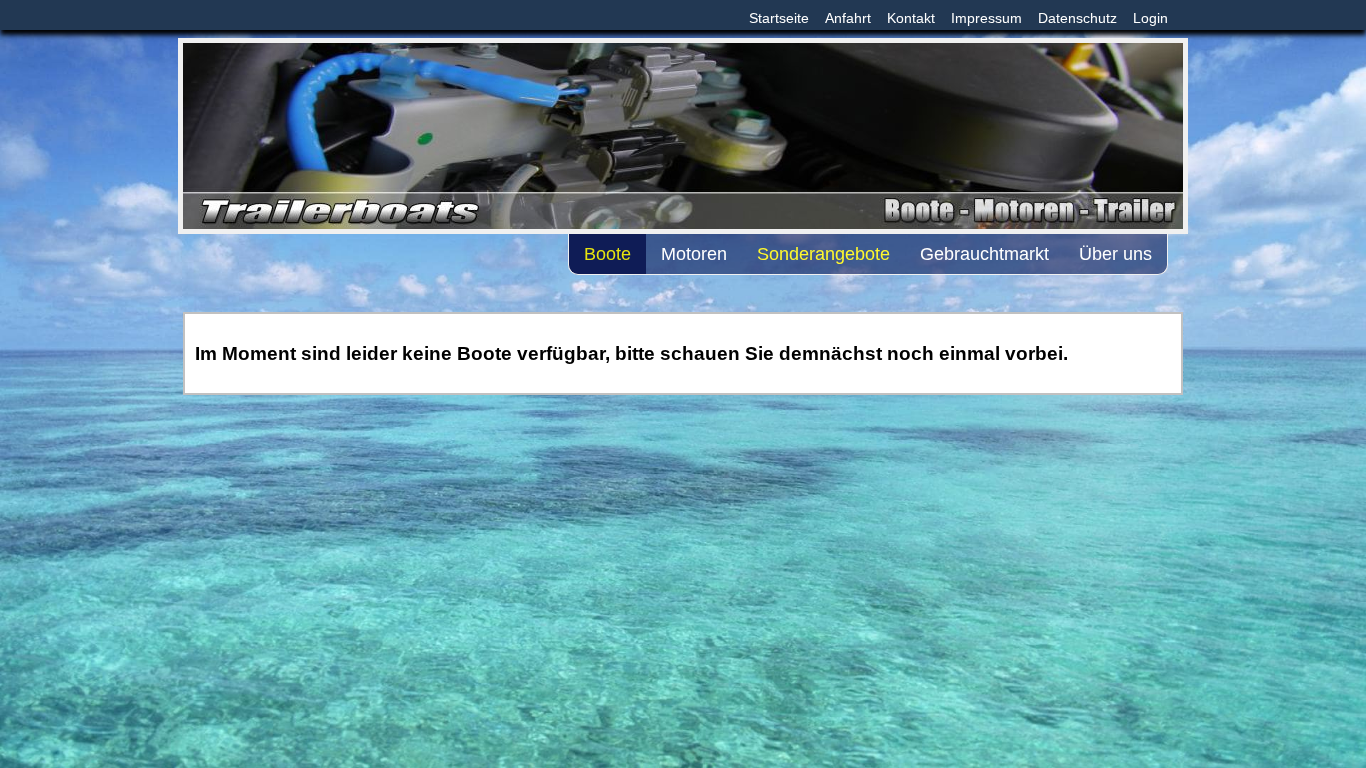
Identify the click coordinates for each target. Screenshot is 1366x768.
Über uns (1115, 254)
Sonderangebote (823, 254)
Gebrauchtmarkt (984, 254)
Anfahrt (848, 18)
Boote (607, 254)
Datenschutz (1077, 18)
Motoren (694, 254)
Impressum (986, 18)
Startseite (779, 18)
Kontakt (911, 18)
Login (1150, 18)
